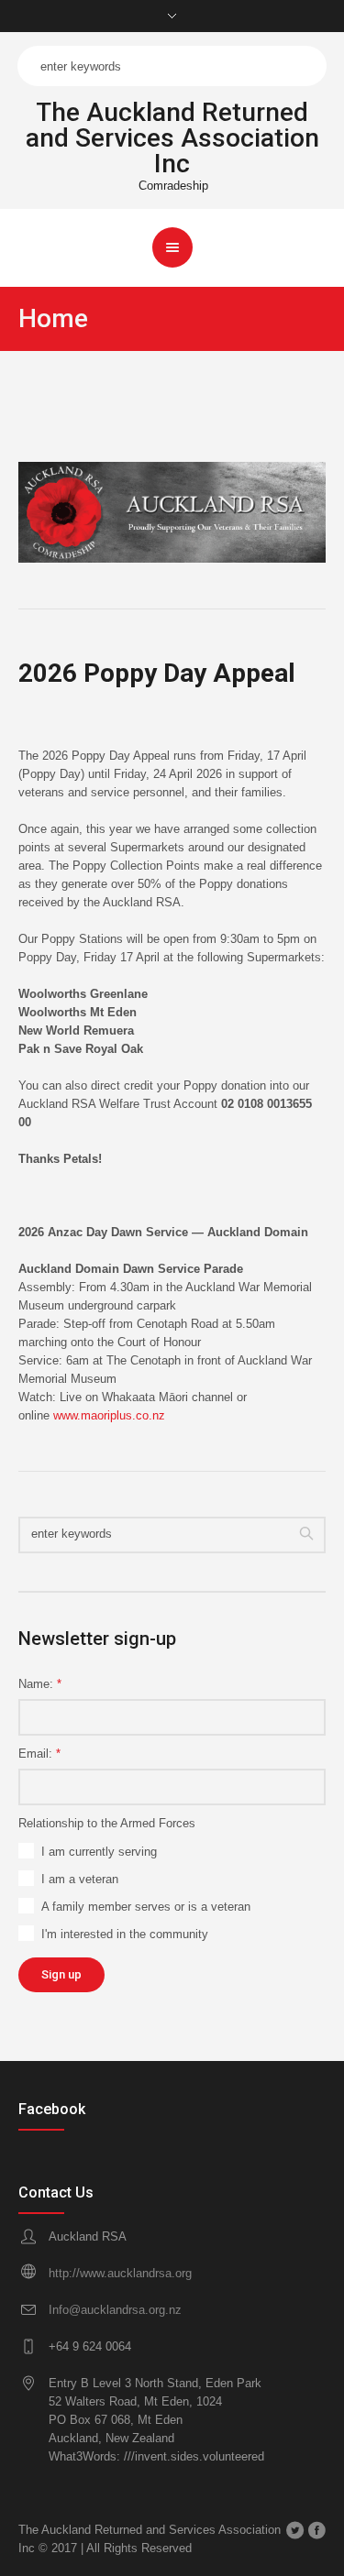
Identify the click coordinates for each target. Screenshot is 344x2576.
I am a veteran (80, 1879)
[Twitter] (294, 2530)
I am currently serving (99, 1852)
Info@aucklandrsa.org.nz (115, 2310)
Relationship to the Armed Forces (107, 1823)
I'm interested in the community (125, 1934)
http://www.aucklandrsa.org (120, 2273)
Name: (40, 1684)
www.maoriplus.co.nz (109, 1415)
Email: (39, 1754)
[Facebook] (316, 2530)
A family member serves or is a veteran (146, 1907)
